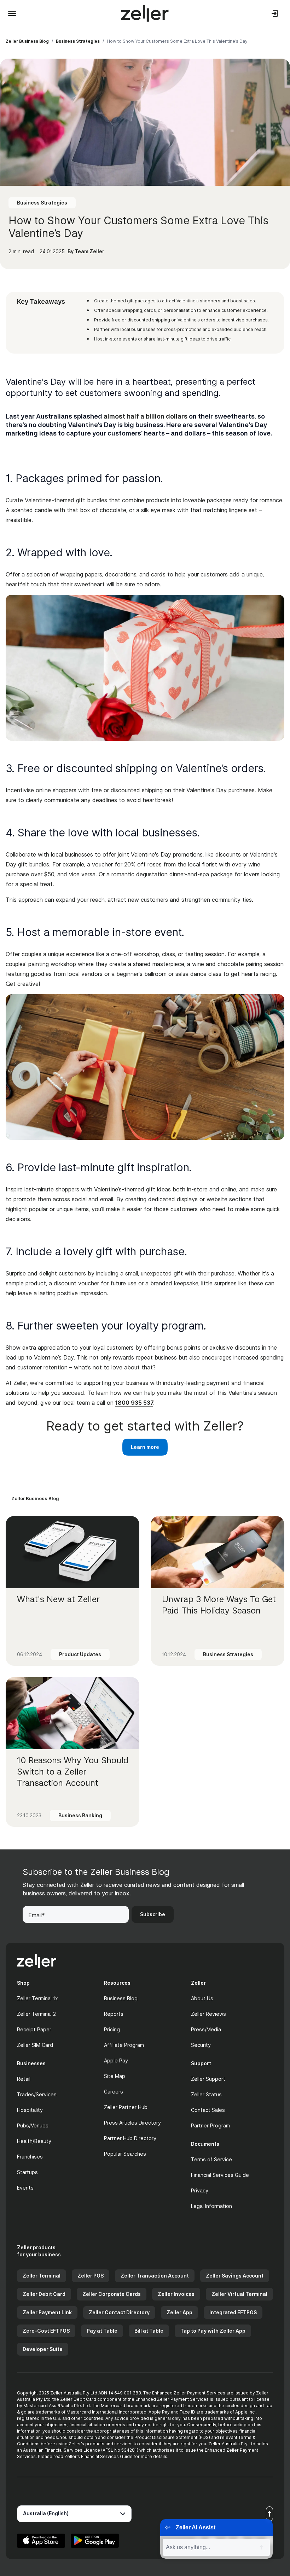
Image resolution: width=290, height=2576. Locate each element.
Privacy (200, 2190)
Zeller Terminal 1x (37, 1998)
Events (25, 2188)
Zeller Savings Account (235, 2276)
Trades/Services (37, 2094)
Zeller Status (206, 2094)
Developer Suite (43, 2349)
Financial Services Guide (220, 2175)
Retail (24, 2079)
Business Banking (80, 1815)
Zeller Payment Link (47, 2312)
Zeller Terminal (42, 2276)
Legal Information (211, 2206)
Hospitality (30, 2110)
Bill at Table (149, 2331)
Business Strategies (78, 41)
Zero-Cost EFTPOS (46, 2331)
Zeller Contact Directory (119, 2312)
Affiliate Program (124, 2045)
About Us (202, 1998)
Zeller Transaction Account (155, 2276)
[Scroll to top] (269, 2514)
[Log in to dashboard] (275, 13)
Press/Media (206, 2029)
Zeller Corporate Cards (112, 2294)
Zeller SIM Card (35, 2045)
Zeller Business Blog (27, 41)
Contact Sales (208, 2110)
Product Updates (80, 1654)
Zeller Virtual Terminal (239, 2294)
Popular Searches (125, 2154)
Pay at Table (102, 2331)
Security (201, 2045)
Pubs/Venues (33, 2125)
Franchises (30, 2157)
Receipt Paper (34, 2029)
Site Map (115, 2076)
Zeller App (179, 2312)
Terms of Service (211, 2159)
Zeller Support (208, 2079)
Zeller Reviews (208, 2014)
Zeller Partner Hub (126, 2107)
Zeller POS (91, 2276)
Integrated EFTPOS (233, 2312)
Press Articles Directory (132, 2123)
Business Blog (121, 1998)
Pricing (112, 2029)
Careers (114, 2092)
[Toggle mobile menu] (12, 13)
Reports (114, 2014)
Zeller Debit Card (44, 2294)
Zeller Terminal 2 (36, 2014)
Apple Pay (116, 2060)
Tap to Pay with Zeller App (213, 2331)
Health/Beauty (34, 2141)
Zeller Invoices (176, 2294)
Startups (27, 2172)
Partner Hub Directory (130, 2138)
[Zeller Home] (145, 13)
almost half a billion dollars (146, 416)
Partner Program (210, 2125)
